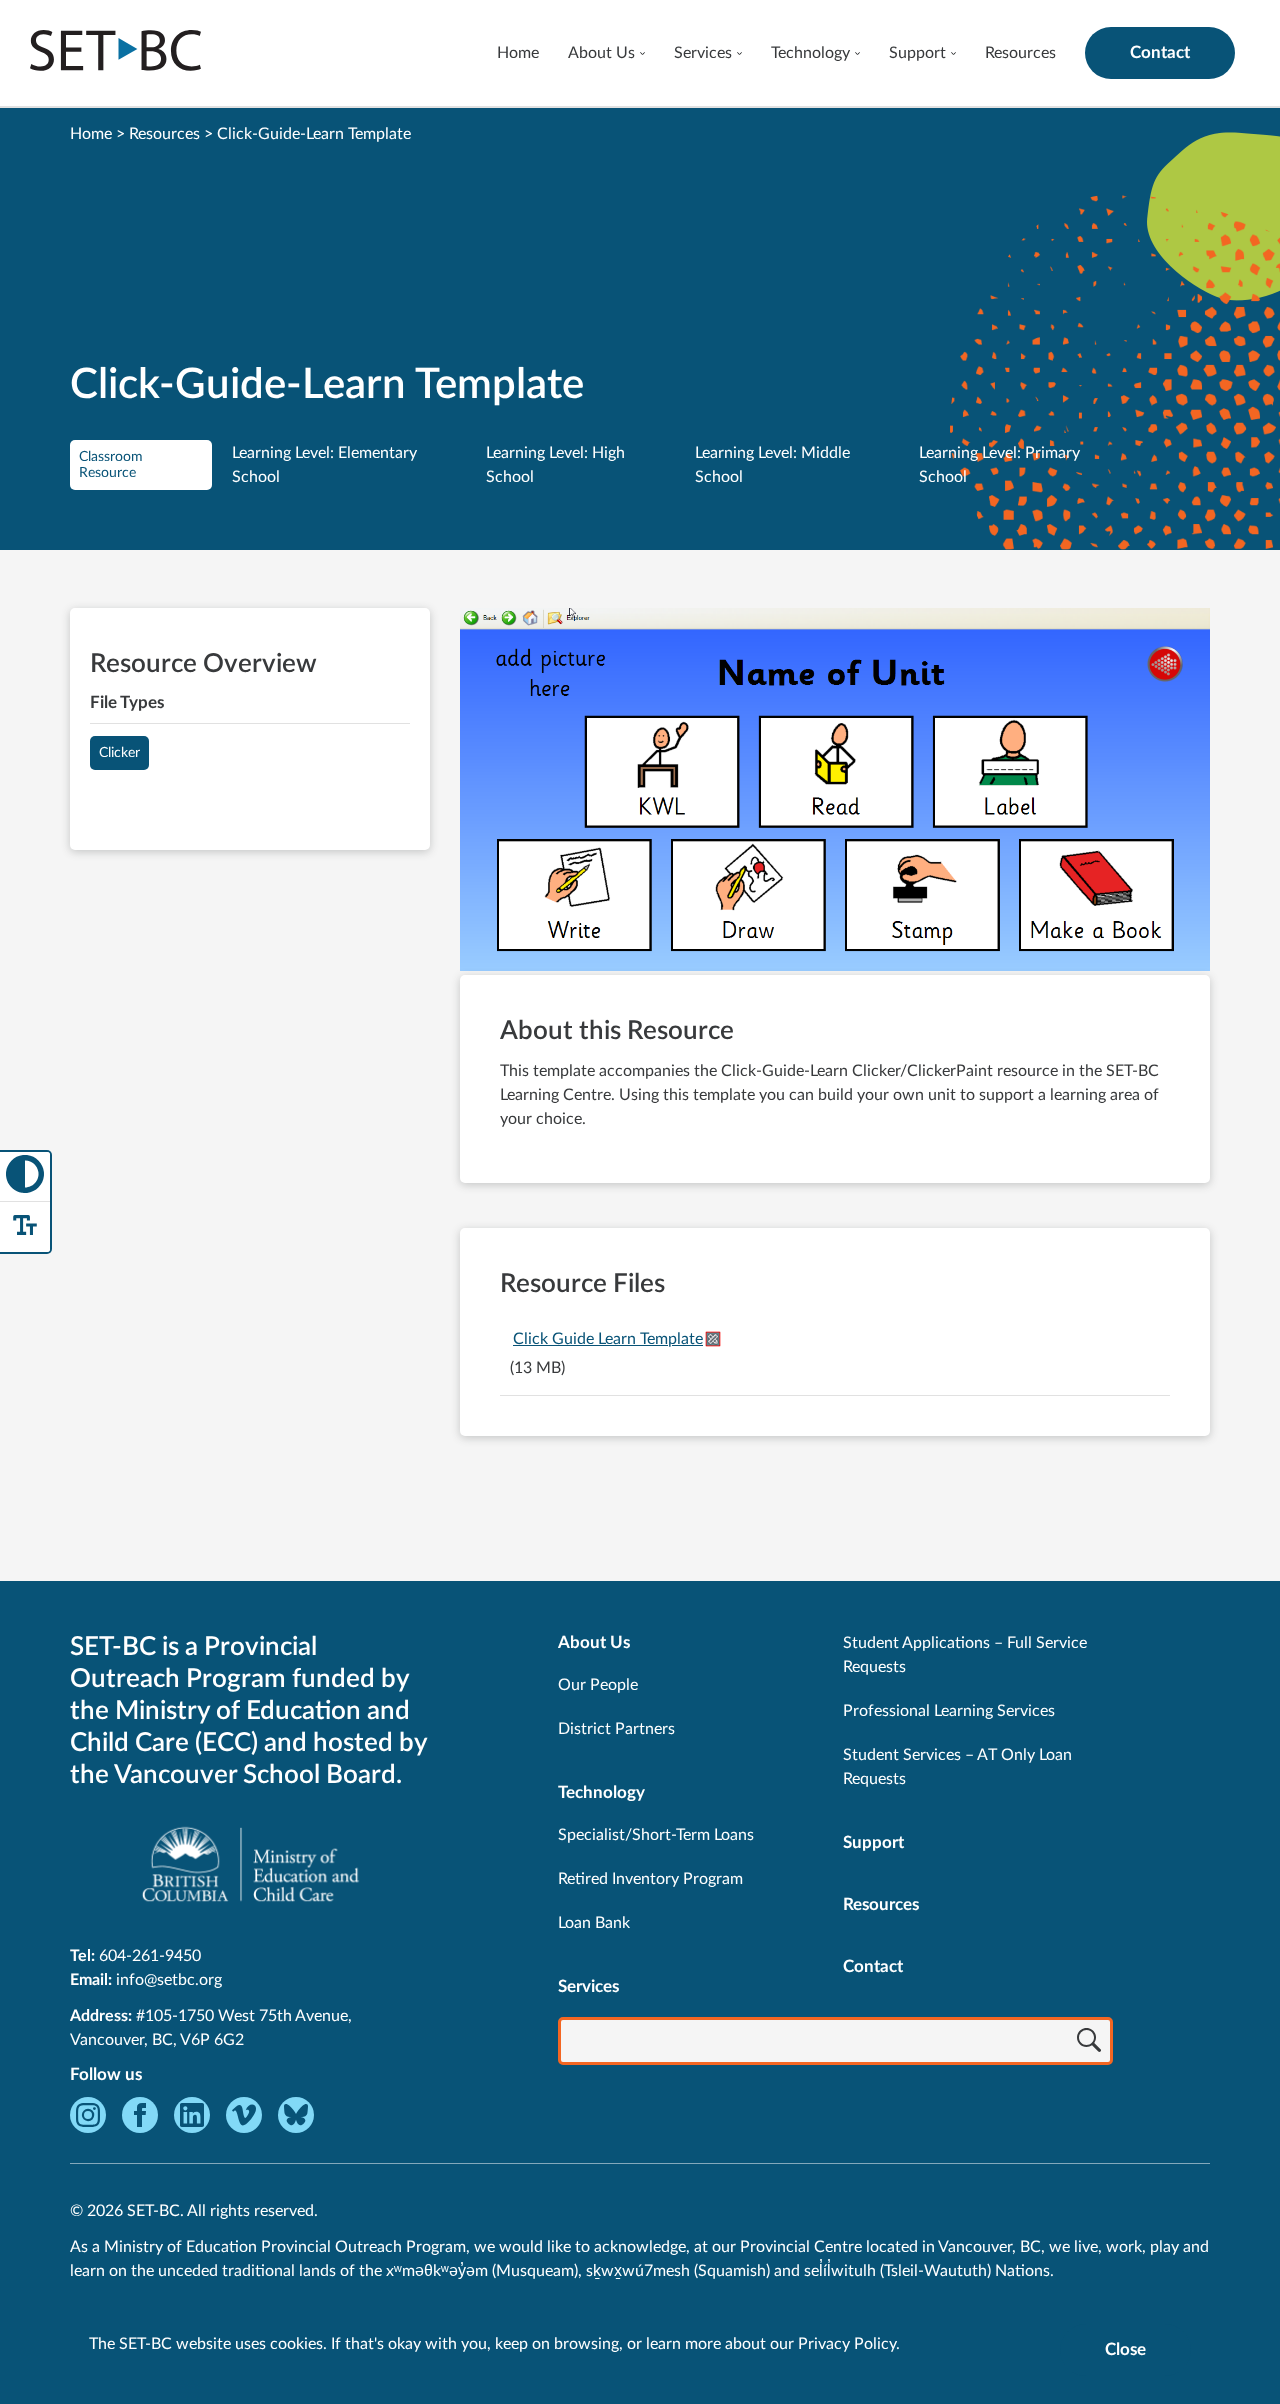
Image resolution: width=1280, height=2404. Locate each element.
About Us (601, 53)
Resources (1020, 53)
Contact (1160, 52)
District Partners (616, 1729)
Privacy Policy (847, 2344)
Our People (598, 1685)
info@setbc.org (169, 1980)
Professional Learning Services (949, 1711)
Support (917, 53)
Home (518, 53)
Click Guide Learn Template (608, 1339)
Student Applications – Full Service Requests (965, 1655)
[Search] (1089, 2043)
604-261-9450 (150, 1956)
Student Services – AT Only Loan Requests (957, 1767)
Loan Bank (594, 1923)
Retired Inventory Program (650, 1879)
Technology (810, 53)
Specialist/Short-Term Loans (656, 1835)
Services (703, 53)
